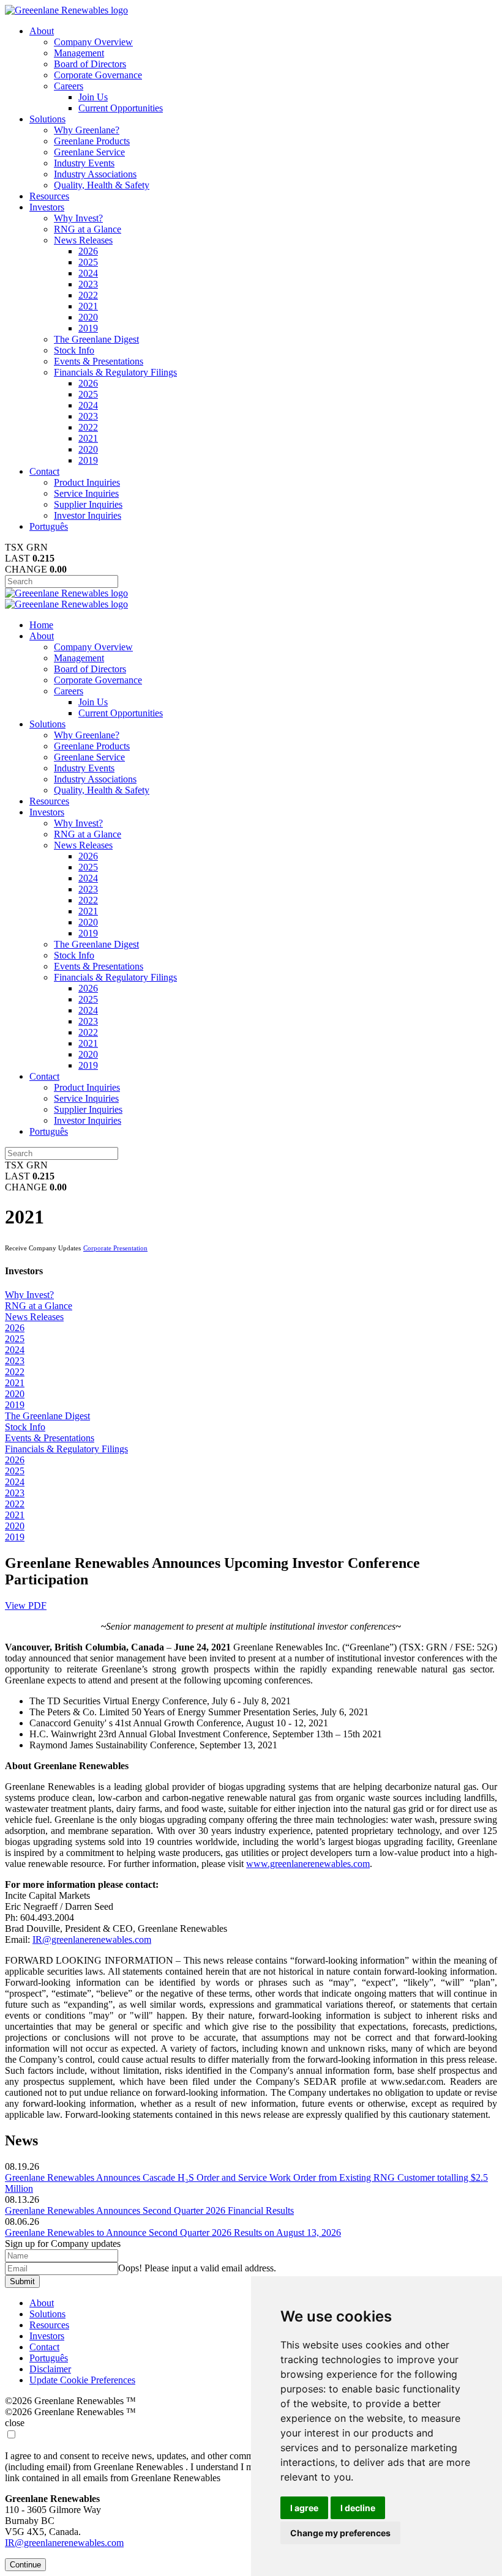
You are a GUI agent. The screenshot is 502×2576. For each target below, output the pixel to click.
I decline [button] (358, 2508)
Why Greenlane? (87, 130)
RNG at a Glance (88, 229)
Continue (25, 2565)
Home (41, 625)
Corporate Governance (98, 75)
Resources (49, 196)
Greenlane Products (92, 141)
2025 (88, 262)
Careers (69, 86)
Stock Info (74, 350)
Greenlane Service (89, 152)
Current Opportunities (121, 108)
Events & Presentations (99, 361)
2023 (88, 284)
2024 (88, 273)
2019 (88, 328)
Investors (47, 207)
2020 (88, 317)
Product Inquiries (87, 482)
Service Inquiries (86, 493)
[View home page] (66, 10)
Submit (22, 2281)
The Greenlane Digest (96, 339)
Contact (44, 471)
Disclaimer (50, 2369)
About (42, 31)
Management (79, 53)
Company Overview (93, 42)
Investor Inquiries (88, 515)
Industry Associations (95, 174)
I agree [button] (304, 2508)
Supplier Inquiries (88, 504)
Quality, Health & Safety (102, 185)
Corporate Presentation (115, 1248)
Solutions (47, 119)
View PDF (26, 1605)
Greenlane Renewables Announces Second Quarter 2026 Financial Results (149, 2210)
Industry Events (84, 163)
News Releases (83, 240)
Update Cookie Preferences (82, 2380)
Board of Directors (90, 64)
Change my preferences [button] (340, 2533)
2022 (88, 295)
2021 (88, 306)
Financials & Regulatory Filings (115, 372)
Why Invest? (78, 218)
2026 (88, 251)
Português (49, 526)
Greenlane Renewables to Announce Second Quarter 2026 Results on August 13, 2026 (173, 2233)
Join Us (93, 97)
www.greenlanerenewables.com (308, 1864)
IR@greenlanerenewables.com (92, 1939)
